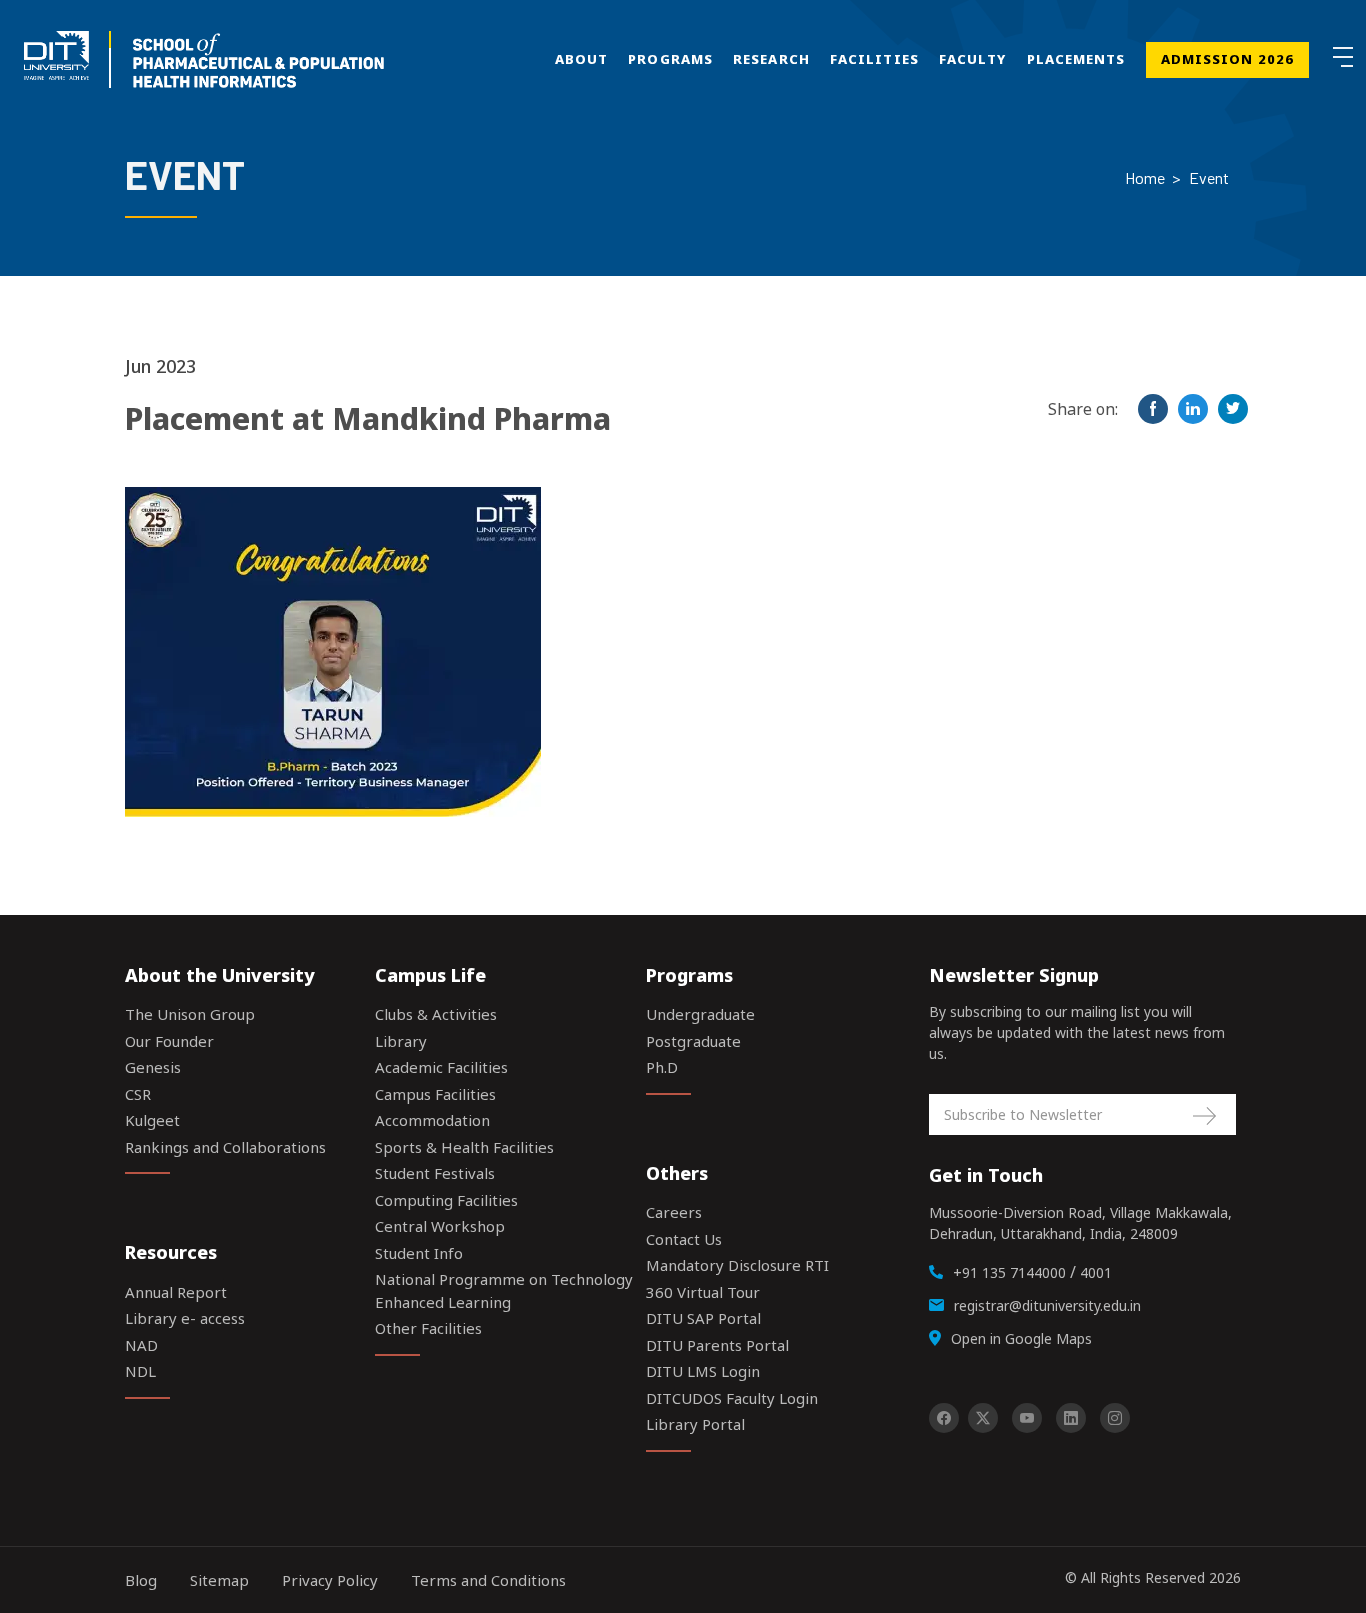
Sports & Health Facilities (464, 1147)
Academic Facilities (441, 1067)
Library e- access (185, 1318)
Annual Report (176, 1292)
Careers (674, 1212)
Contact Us (684, 1239)
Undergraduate (700, 1014)
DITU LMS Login (703, 1371)
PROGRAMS (670, 59)
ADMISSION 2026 (1227, 59)
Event (1209, 177)
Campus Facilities (435, 1094)
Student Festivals (435, 1173)
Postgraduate (693, 1041)
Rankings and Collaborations (225, 1147)
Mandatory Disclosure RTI (737, 1265)
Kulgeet (152, 1120)
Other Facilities (428, 1328)
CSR (138, 1094)
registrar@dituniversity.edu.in (1047, 1305)
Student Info (419, 1253)
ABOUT (582, 59)
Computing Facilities (446, 1200)
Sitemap (219, 1580)
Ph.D (662, 1067)
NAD (141, 1345)
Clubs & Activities (436, 1014)
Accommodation (432, 1120)
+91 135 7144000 (1009, 1272)
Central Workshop (440, 1226)
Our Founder (169, 1041)
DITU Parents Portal (717, 1345)
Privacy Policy (330, 1580)
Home (1145, 177)
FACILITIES (874, 59)
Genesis (153, 1067)
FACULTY (973, 59)
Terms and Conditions (488, 1580)
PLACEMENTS (1076, 59)
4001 (1096, 1272)
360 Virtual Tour (703, 1292)
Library (401, 1041)
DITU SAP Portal (703, 1318)
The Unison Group (190, 1014)
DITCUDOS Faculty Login (732, 1398)
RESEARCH (771, 59)
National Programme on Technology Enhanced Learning (504, 1290)
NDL (140, 1371)
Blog (141, 1580)
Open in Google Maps (1021, 1338)
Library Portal (695, 1424)
